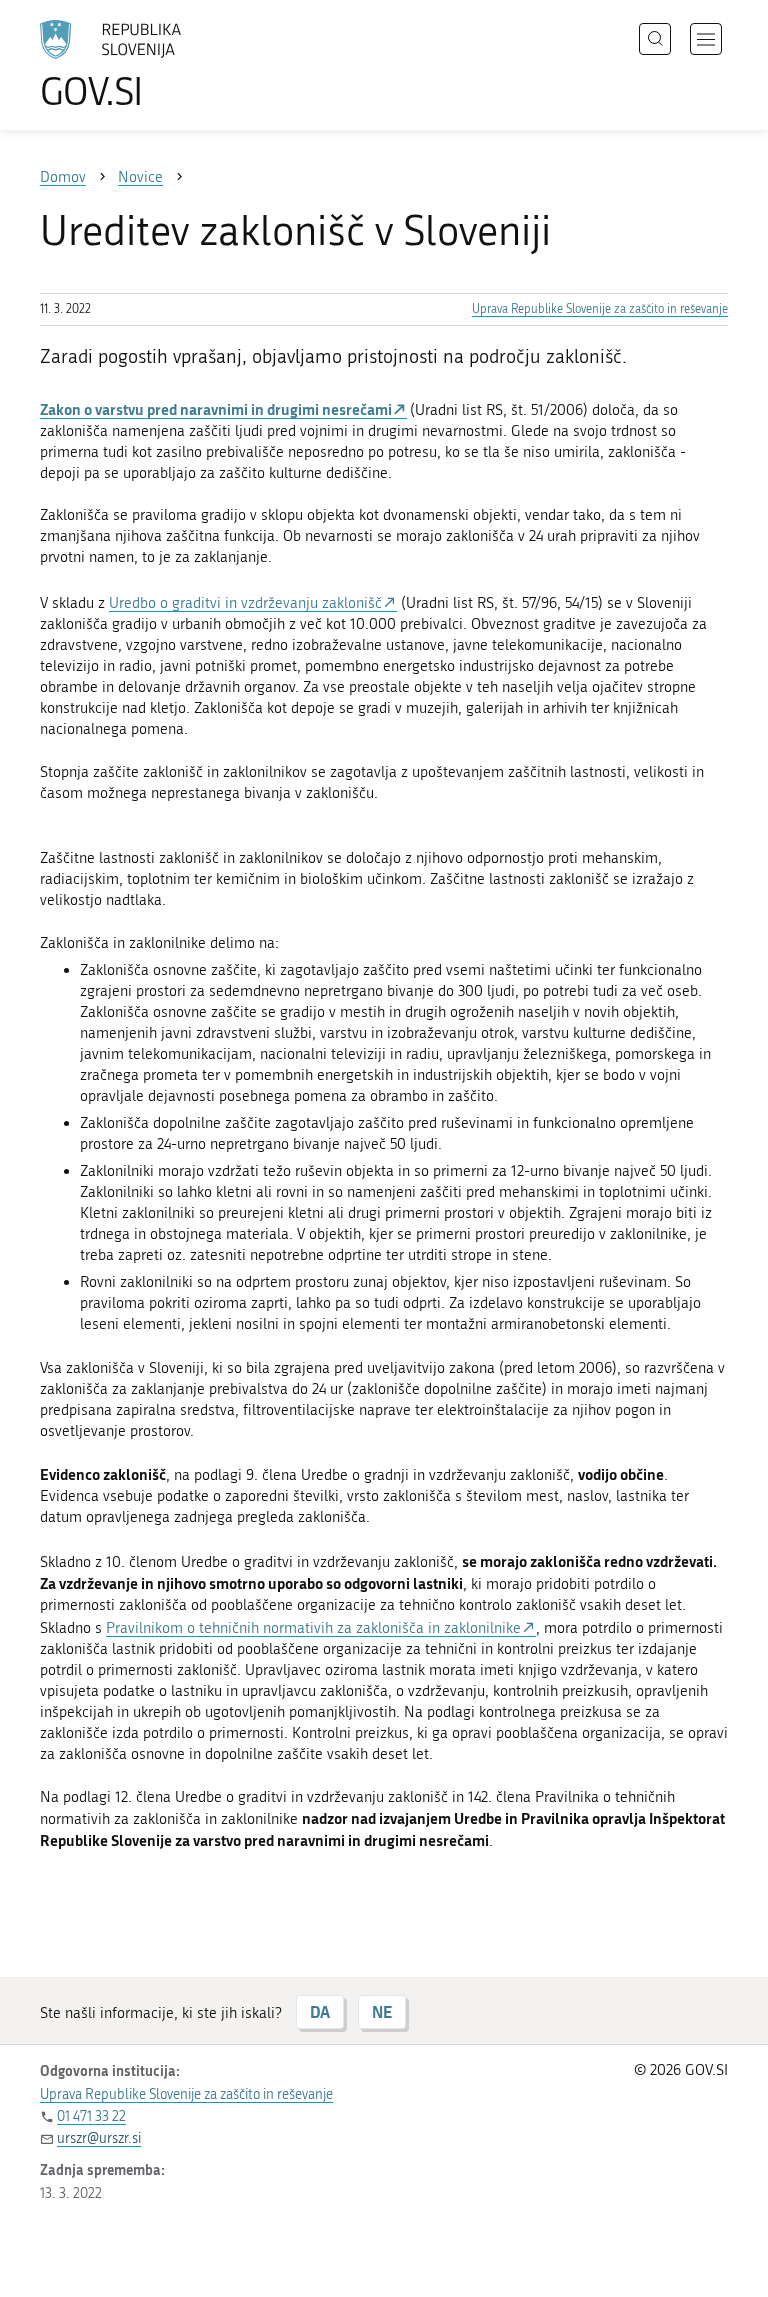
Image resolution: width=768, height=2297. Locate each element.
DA (320, 2011)
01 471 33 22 (91, 2116)
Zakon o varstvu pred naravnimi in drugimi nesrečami (216, 409)
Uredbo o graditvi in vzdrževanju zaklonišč (245, 603)
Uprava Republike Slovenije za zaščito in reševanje (600, 309)
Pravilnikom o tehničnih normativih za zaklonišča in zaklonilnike (313, 1628)
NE (382, 2011)
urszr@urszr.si (99, 2138)
